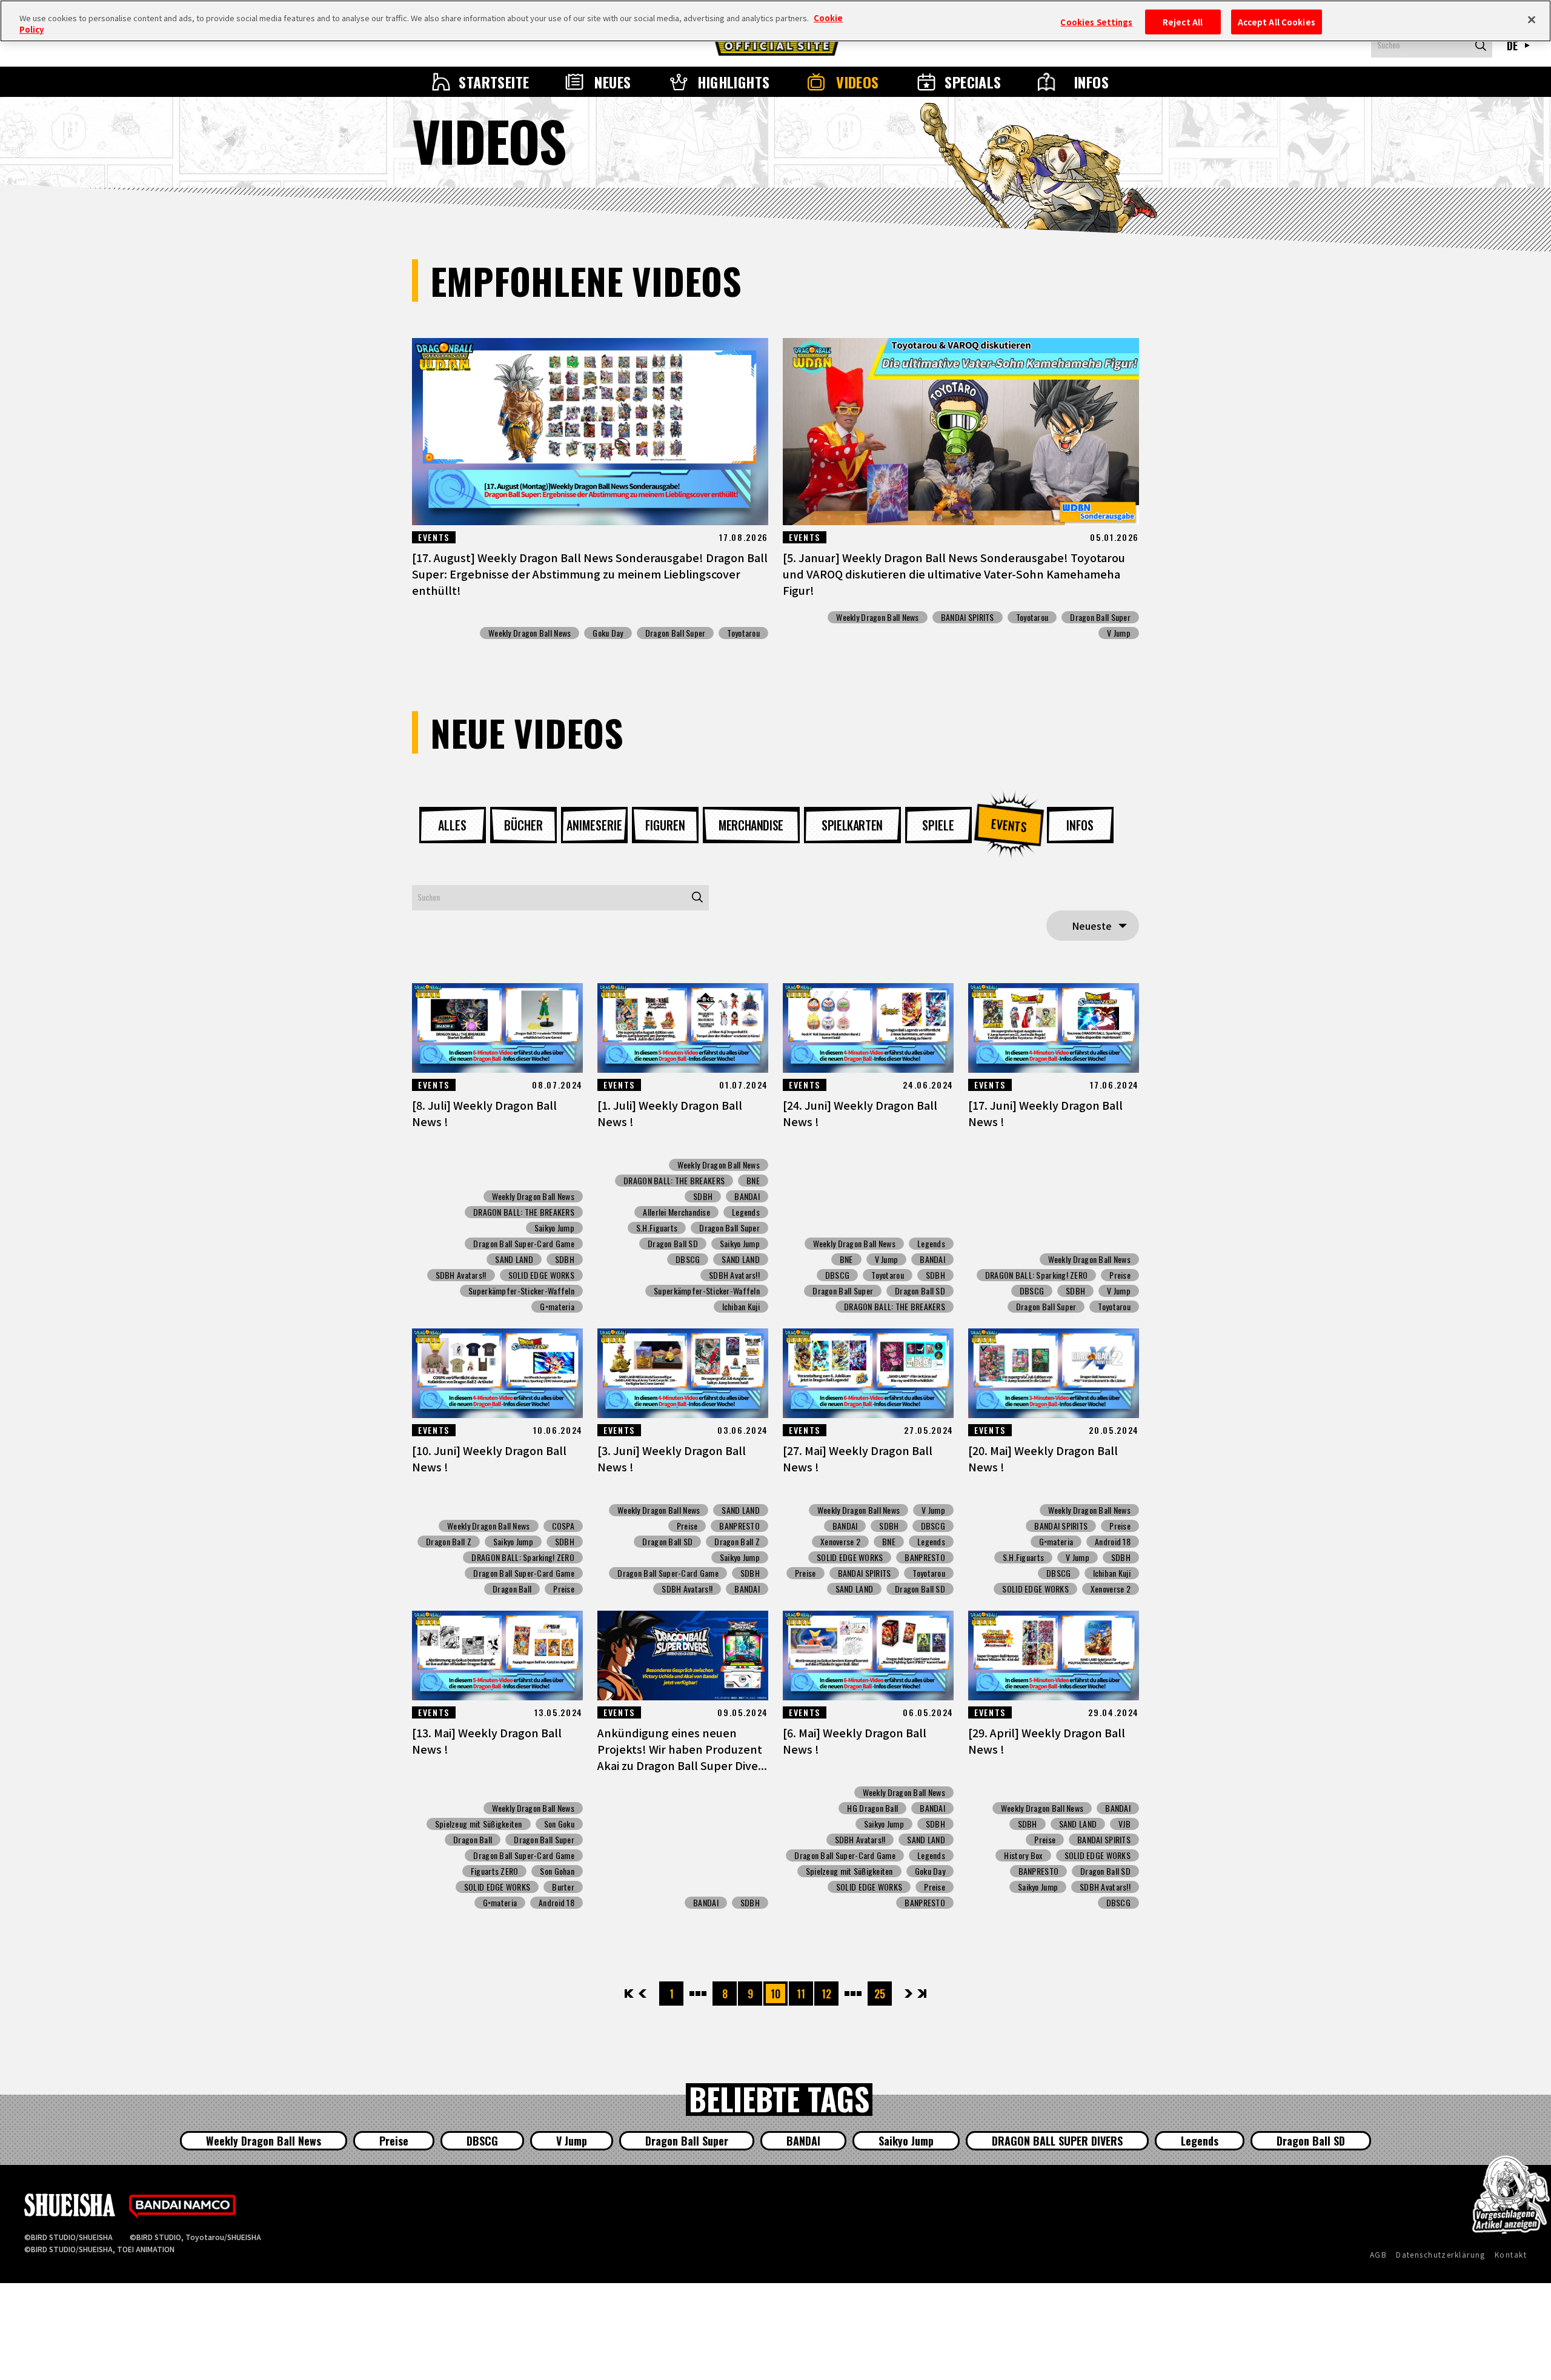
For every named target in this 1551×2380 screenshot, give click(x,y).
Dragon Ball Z (449, 1542)
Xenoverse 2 (840, 1542)
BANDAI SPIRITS (968, 617)
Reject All (1183, 22)
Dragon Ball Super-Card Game (524, 1244)
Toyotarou (743, 633)
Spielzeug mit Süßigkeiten (479, 1824)
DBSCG (688, 1259)
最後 (921, 1994)
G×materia (557, 1307)
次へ (908, 1994)
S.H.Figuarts (657, 1228)
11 (801, 1994)
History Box (1023, 1855)
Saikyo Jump (554, 1228)
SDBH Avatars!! (461, 1275)
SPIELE (938, 825)
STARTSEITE (494, 82)
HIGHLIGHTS (734, 82)
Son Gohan (557, 1871)
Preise (1120, 1275)
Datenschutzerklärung (1441, 2254)
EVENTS (1009, 825)
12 (826, 1994)
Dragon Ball (512, 1589)
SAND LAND (514, 1259)
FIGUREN (665, 825)
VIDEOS (858, 82)
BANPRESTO (739, 1526)
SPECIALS (973, 82)
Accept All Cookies (1277, 22)
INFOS (1091, 82)
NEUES (613, 82)
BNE (753, 1181)
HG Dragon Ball (872, 1808)
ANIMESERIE (594, 825)
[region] (775, 21)
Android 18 (1113, 1542)
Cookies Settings (1096, 22)
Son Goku (559, 1824)
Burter (563, 1887)
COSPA (563, 1526)
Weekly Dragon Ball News (530, 633)
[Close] (1532, 19)
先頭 (630, 1994)
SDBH (565, 1259)
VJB (1124, 1824)
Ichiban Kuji (741, 1307)
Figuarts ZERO (495, 1871)
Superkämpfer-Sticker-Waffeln (521, 1291)
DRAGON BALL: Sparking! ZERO (1037, 1275)
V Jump (1119, 633)
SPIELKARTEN (852, 825)
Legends (746, 1212)
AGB (1378, 2254)
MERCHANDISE (751, 825)
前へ (643, 1994)
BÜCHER (523, 825)
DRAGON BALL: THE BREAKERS (524, 1212)
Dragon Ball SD (673, 1244)
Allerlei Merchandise (676, 1212)
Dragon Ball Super (676, 633)
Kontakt (1511, 2254)
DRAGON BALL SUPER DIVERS (1057, 2141)
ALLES (452, 825)
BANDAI (747, 1196)
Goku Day (608, 633)
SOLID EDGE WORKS (541, 1275)
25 (880, 1994)
